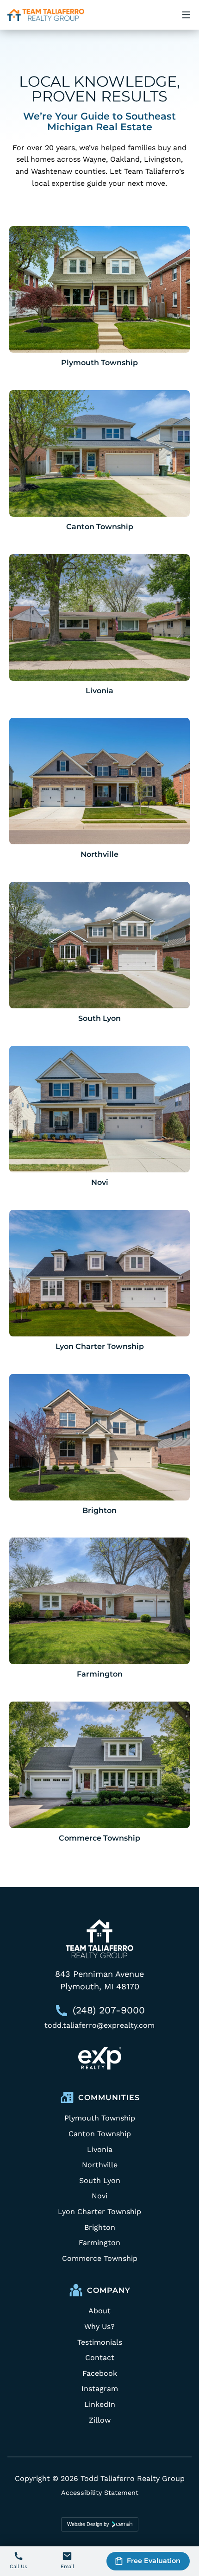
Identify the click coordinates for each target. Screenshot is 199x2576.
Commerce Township (99, 1838)
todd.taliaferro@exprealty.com (99, 2025)
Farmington (100, 1674)
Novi (100, 1182)
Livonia (99, 691)
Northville (99, 854)
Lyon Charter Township (100, 1346)
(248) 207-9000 (109, 2010)
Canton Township (100, 527)
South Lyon (99, 1018)
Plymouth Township (99, 363)
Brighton (99, 1510)
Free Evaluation (154, 2561)
